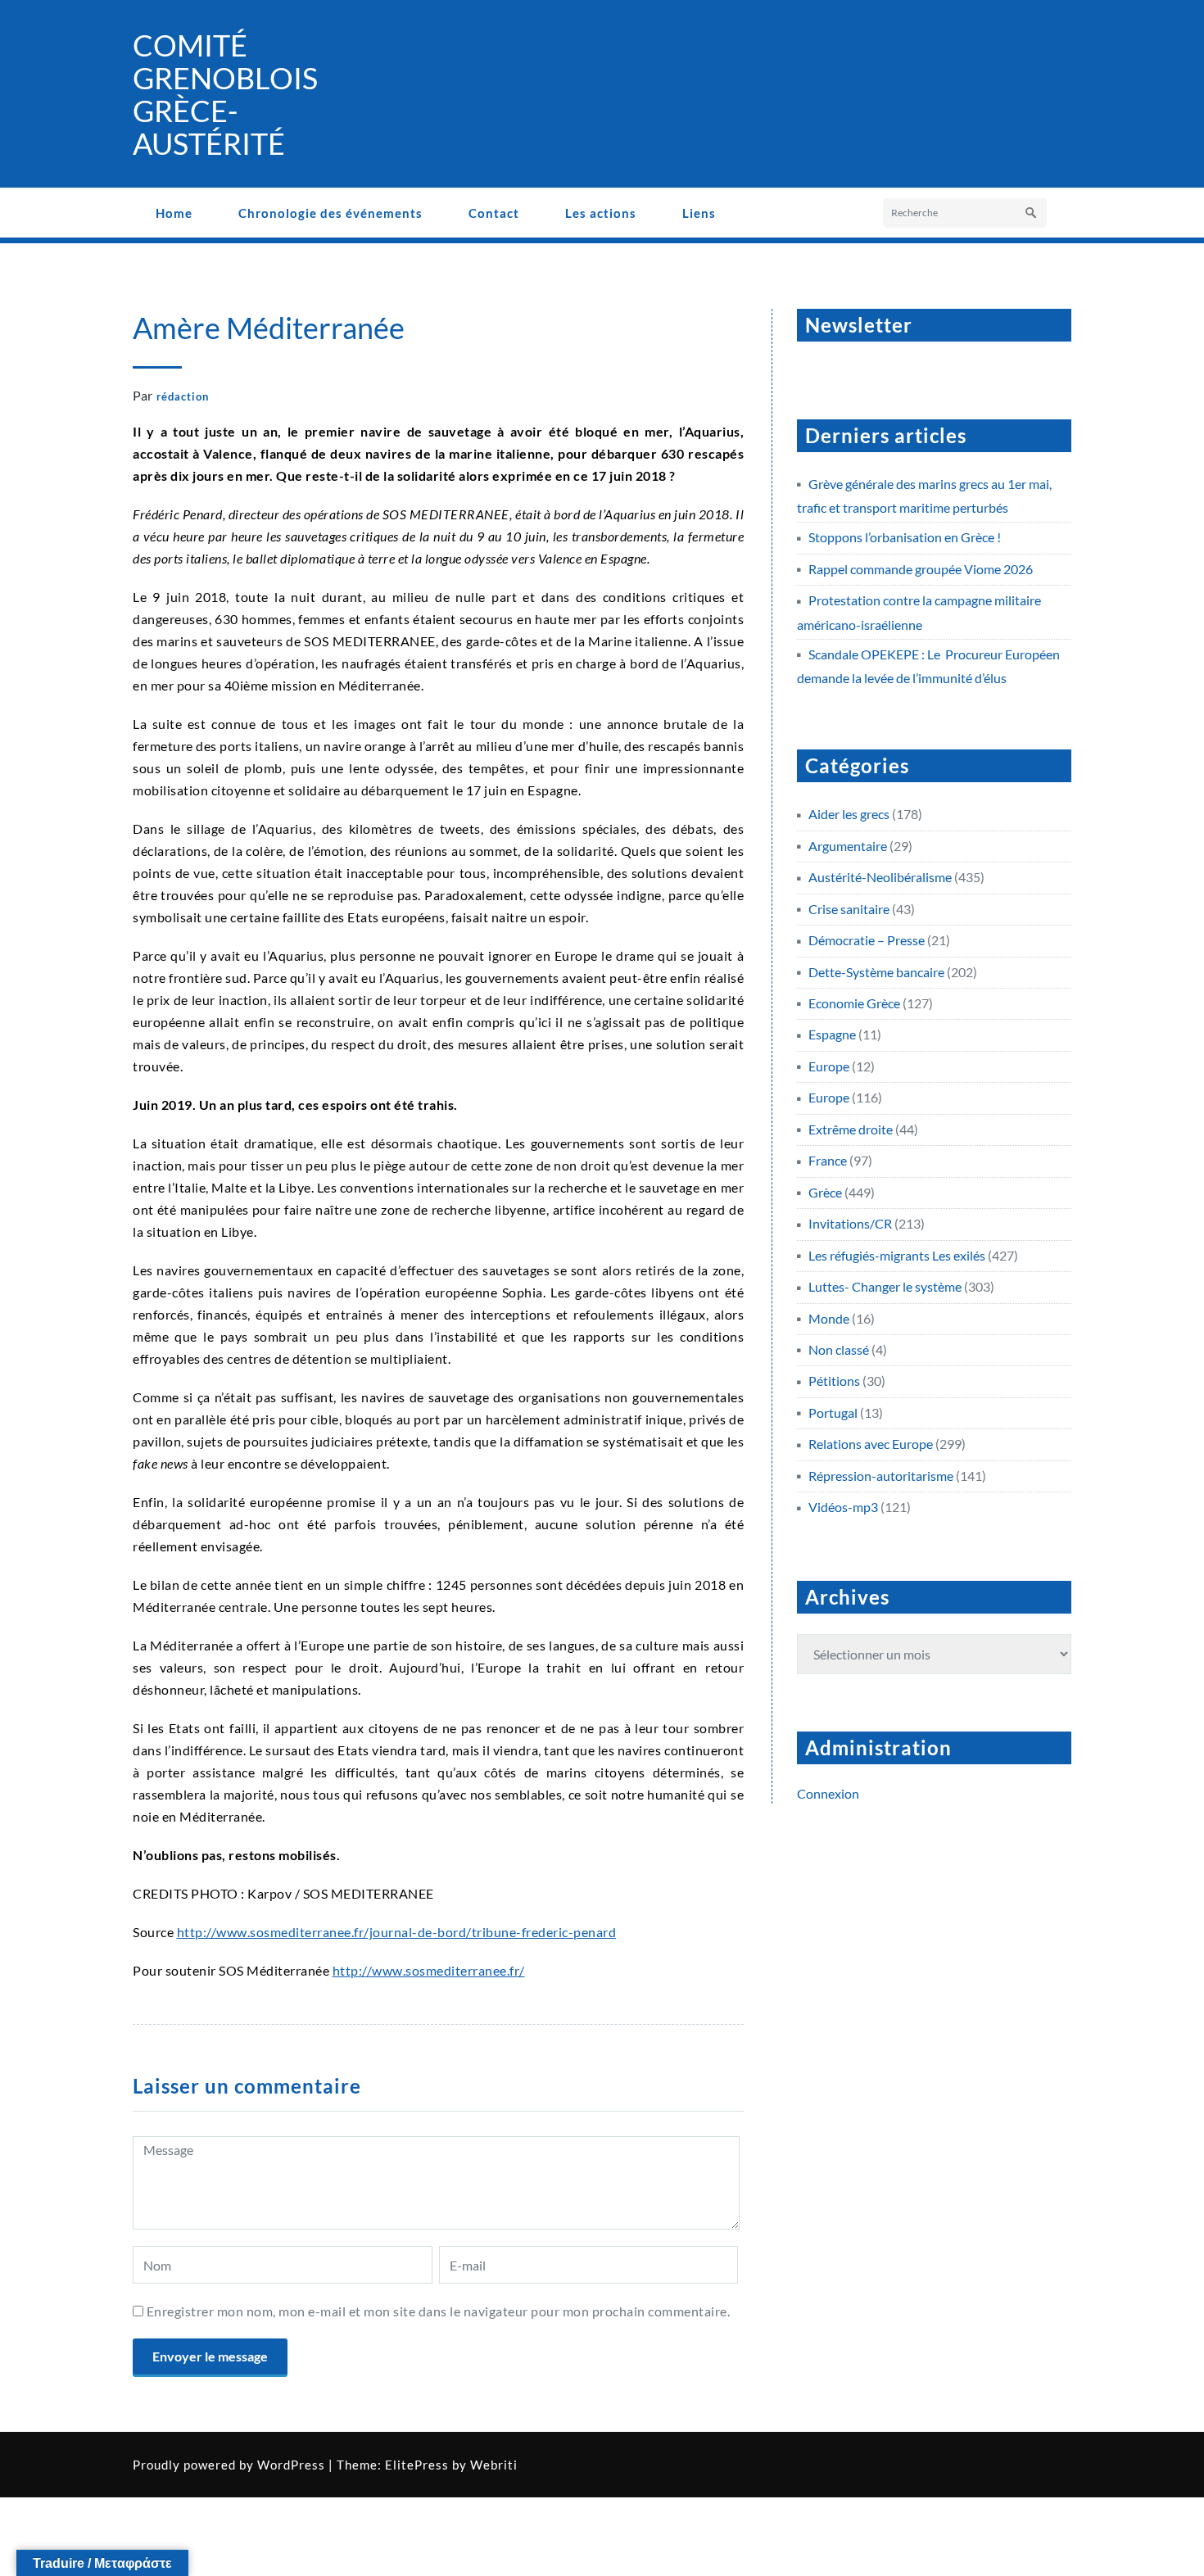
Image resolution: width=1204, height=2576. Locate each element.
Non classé (839, 1349)
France (828, 1160)
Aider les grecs (849, 814)
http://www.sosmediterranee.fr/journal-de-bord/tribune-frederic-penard (397, 1932)
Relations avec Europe (871, 1444)
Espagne (832, 1034)
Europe (829, 1066)
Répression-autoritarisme (881, 1476)
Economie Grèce (854, 1003)
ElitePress (417, 2465)
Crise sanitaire (849, 909)
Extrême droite (851, 1129)
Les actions (601, 213)
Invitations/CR (850, 1223)
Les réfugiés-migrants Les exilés (897, 1255)
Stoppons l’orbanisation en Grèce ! (905, 537)
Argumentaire (848, 846)
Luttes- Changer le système (885, 1286)
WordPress (291, 2465)
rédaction (183, 396)
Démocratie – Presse (867, 940)
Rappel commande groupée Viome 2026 (921, 569)
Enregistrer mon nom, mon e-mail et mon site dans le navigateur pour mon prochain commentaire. (439, 2311)
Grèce (825, 1192)
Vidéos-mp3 (843, 1507)
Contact (494, 213)
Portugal (833, 1412)
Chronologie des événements (330, 213)
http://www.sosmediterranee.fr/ (429, 1970)
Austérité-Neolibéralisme (880, 877)
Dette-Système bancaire (876, 972)
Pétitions (834, 1381)
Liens (699, 213)
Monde (829, 1318)
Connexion (828, 1793)
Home (174, 213)
